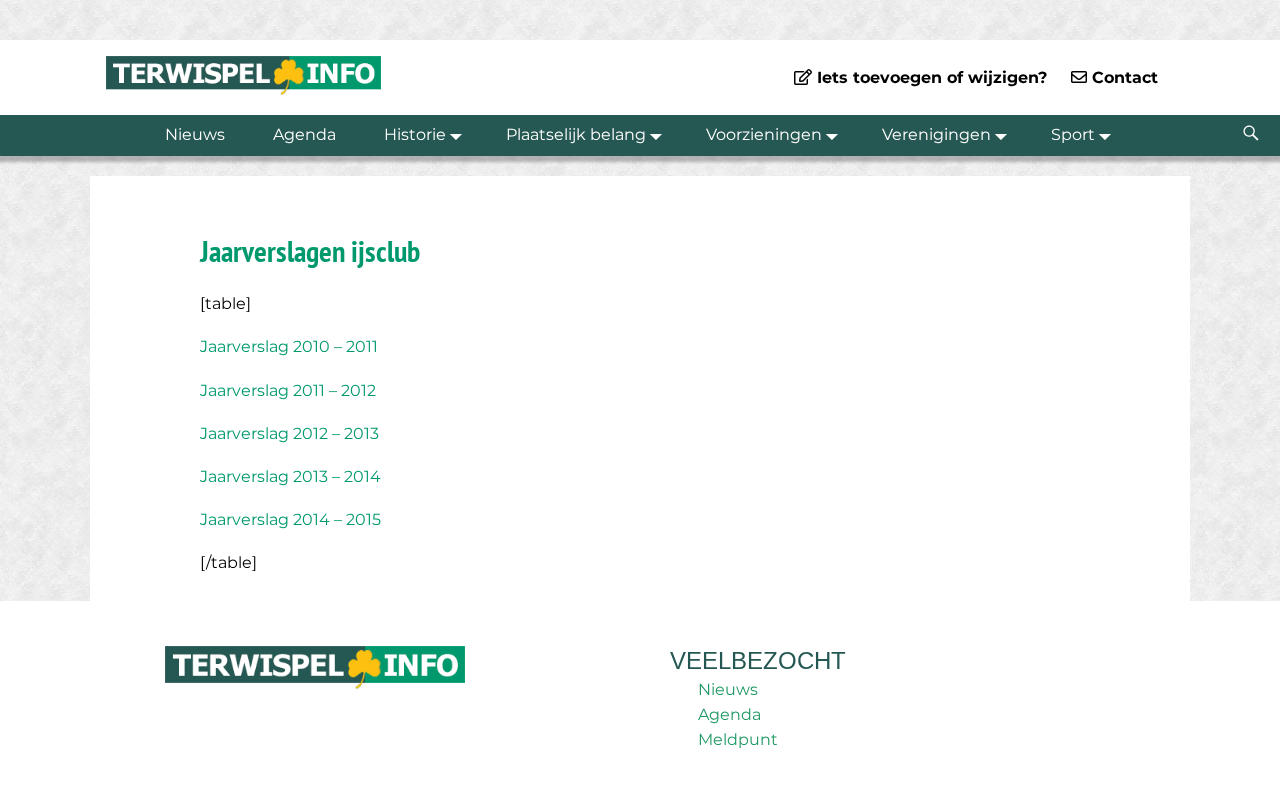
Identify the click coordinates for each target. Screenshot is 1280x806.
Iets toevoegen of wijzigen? (929, 77)
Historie (415, 134)
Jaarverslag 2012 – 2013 (289, 433)
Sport (1073, 134)
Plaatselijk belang (576, 134)
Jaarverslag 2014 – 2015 (290, 519)
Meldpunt (738, 739)
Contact (1122, 77)
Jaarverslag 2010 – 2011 (289, 346)
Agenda (304, 134)
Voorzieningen (764, 134)
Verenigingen (936, 134)
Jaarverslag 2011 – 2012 (288, 390)
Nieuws (195, 134)
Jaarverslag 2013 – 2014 (290, 476)
